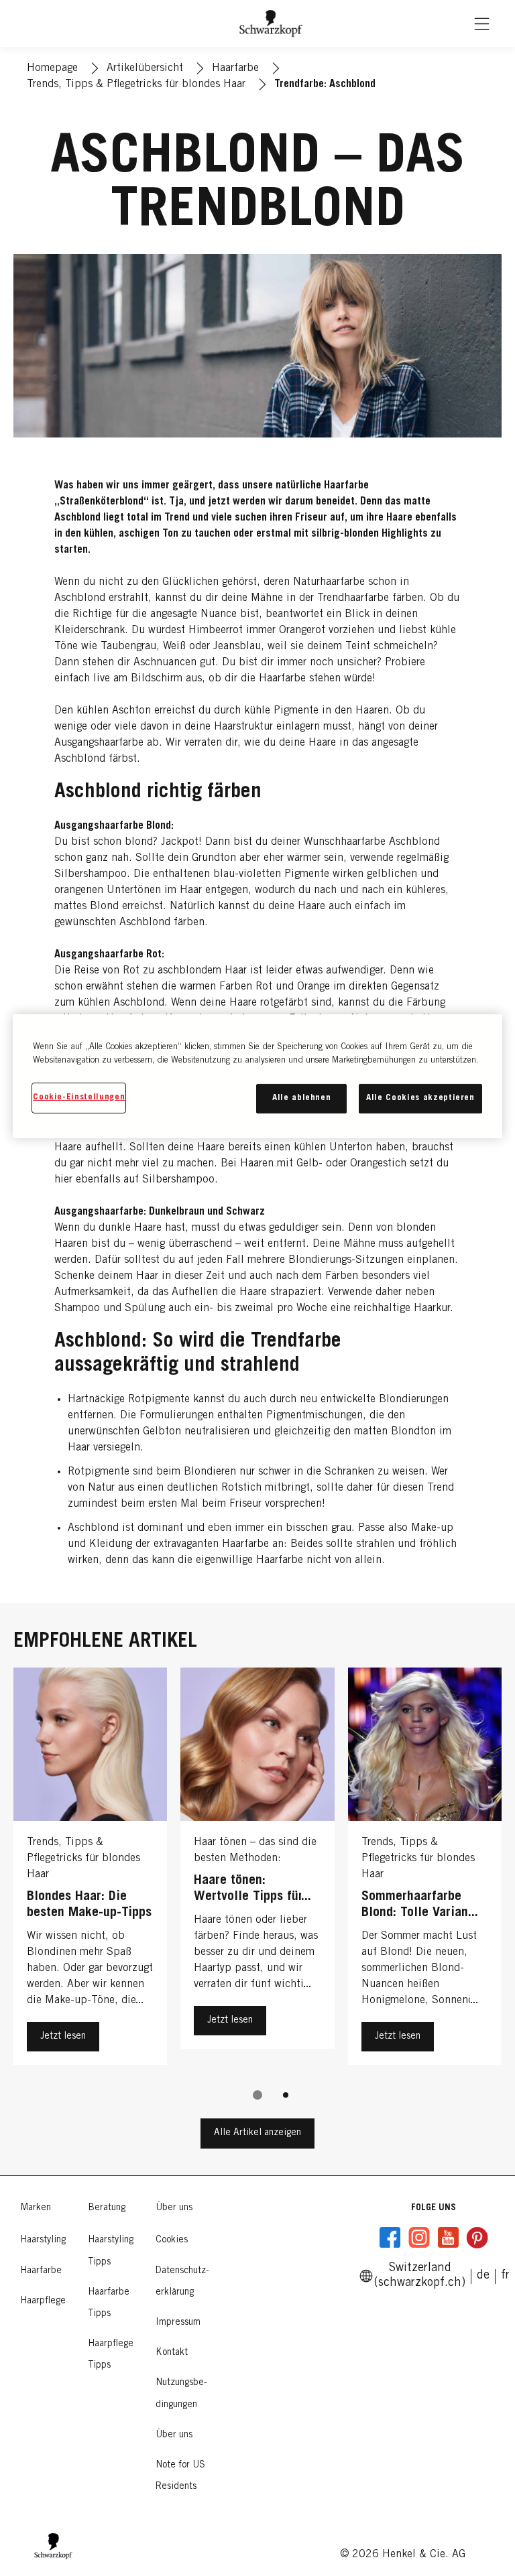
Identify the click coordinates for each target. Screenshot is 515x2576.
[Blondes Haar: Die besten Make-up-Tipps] (90, 1870)
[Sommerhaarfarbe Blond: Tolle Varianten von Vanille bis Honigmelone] (425, 1870)
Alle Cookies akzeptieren (420, 1098)
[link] (505, 2276)
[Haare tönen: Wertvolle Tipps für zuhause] (257, 1870)
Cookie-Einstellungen (79, 1098)
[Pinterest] (477, 2238)
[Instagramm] (419, 2238)
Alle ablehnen (301, 1098)
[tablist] (257, 2095)
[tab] (257, 2095)
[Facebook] (390, 2238)
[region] (257, 1076)
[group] (257, 1893)
